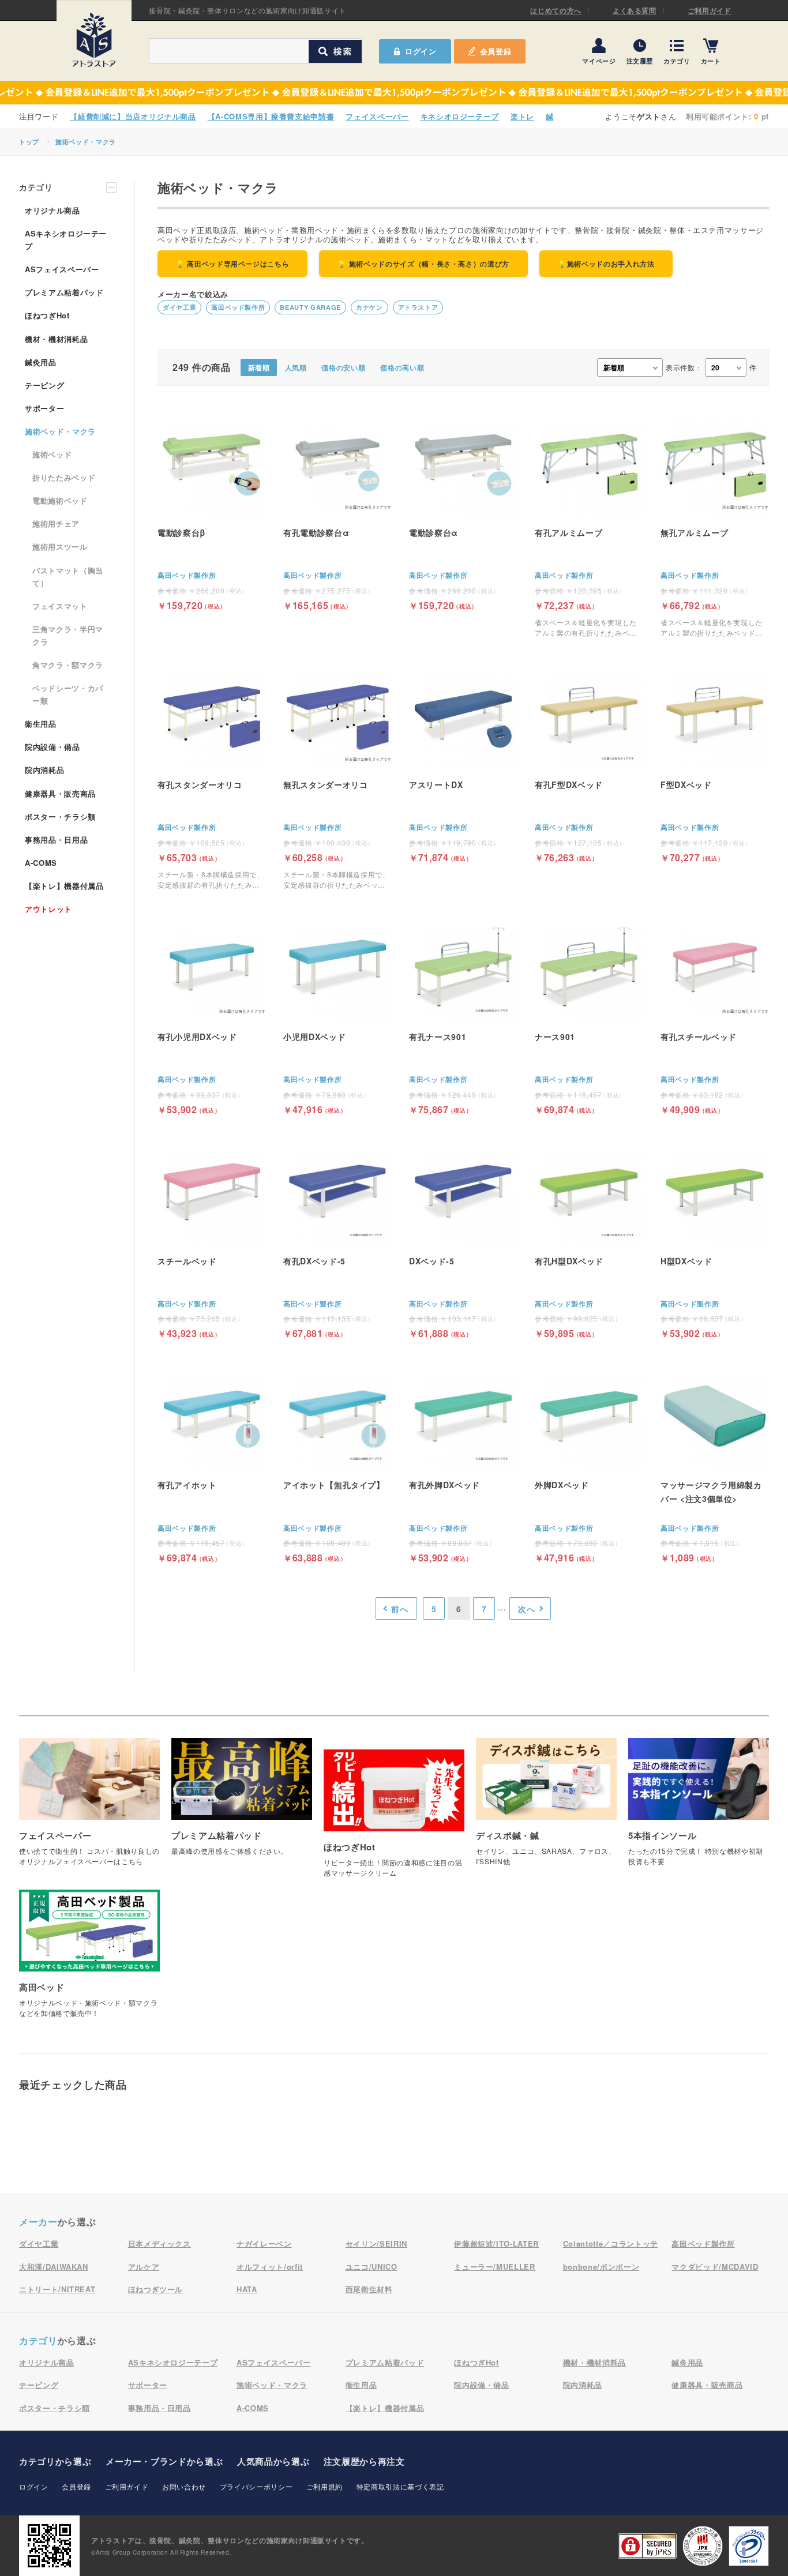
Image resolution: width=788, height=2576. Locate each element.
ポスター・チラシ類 (60, 816)
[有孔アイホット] (212, 1462)
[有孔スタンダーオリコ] (212, 776)
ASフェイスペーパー (62, 269)
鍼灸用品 (41, 362)
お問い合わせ (184, 2486)
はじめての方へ (556, 10)
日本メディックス (160, 2243)
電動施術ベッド (60, 500)
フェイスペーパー (377, 116)
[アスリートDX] (463, 762)
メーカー (38, 2222)
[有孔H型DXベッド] (589, 1238)
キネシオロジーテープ (460, 116)
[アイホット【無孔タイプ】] (337, 1462)
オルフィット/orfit (270, 2267)
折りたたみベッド (64, 477)
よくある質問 (635, 10)
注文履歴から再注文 (364, 2461)
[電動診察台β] (212, 510)
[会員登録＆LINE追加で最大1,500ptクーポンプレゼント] (394, 93)
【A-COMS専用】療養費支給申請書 (271, 116)
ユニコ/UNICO (372, 2267)
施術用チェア (56, 523)
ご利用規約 (324, 2486)
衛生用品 (41, 724)
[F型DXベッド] (715, 762)
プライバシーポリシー (256, 2486)
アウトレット (48, 909)
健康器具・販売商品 (60, 793)
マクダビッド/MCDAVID (715, 2267)
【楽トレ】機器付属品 (64, 886)
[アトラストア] (94, 40)
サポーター (44, 408)
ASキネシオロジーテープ (66, 240)
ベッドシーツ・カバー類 (68, 694)
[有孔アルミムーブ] (589, 523)
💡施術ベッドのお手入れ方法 (606, 264)
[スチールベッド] (212, 1238)
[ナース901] (589, 1014)
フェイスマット (60, 606)
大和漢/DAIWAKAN (54, 2267)
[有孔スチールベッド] (715, 1014)
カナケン (369, 307)
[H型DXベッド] (715, 1238)
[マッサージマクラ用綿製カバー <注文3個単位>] (715, 1462)
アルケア (144, 2267)
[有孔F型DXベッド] (589, 762)
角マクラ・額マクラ (68, 665)
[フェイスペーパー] (89, 1808)
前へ (399, 1609)
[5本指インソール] (699, 1808)
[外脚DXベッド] (589, 1462)
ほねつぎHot (47, 315)
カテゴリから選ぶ (55, 2461)
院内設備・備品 (52, 747)
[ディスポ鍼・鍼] (546, 1808)
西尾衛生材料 (369, 2289)
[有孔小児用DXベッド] (212, 1014)
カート (711, 60)
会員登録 (496, 51)
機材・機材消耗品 (56, 339)
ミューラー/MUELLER (494, 2267)
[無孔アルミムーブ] (715, 523)
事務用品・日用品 (56, 840)
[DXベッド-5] (463, 1238)
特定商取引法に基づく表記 (400, 2486)
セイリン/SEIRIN (376, 2243)
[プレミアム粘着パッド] (242, 1803)
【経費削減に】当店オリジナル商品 (133, 116)
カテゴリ (677, 60)
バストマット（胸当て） (68, 577)
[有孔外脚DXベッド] (463, 1462)
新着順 (259, 367)
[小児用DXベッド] (337, 1014)
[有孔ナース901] (463, 1014)
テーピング (44, 385)
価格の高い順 (402, 367)
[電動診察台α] (463, 510)
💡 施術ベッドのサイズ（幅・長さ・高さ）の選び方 (423, 264)
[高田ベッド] (89, 1960)
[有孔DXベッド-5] (337, 1238)
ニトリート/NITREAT (57, 2289)
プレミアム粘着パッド (64, 292)
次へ (526, 1609)
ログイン (34, 2486)
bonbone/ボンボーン (601, 2267)
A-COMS (41, 863)
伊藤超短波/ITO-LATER (496, 2243)
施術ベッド (52, 454)
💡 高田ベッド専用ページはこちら (232, 264)
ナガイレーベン (264, 2243)
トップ (29, 142)
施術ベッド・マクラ (86, 142)
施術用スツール (60, 547)
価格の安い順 (343, 367)
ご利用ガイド (710, 10)
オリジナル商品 (52, 210)
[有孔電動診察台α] (337, 510)
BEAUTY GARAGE (310, 307)
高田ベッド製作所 (238, 307)
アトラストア (418, 307)
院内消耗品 (44, 770)
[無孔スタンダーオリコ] (337, 776)
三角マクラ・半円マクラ (68, 635)
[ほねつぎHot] (394, 1820)
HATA (247, 2289)
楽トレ (522, 116)
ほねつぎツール (156, 2289)
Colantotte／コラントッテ (611, 2243)
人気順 (296, 367)
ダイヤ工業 (179, 307)
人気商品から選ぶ (273, 2461)
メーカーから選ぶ (164, 2461)
